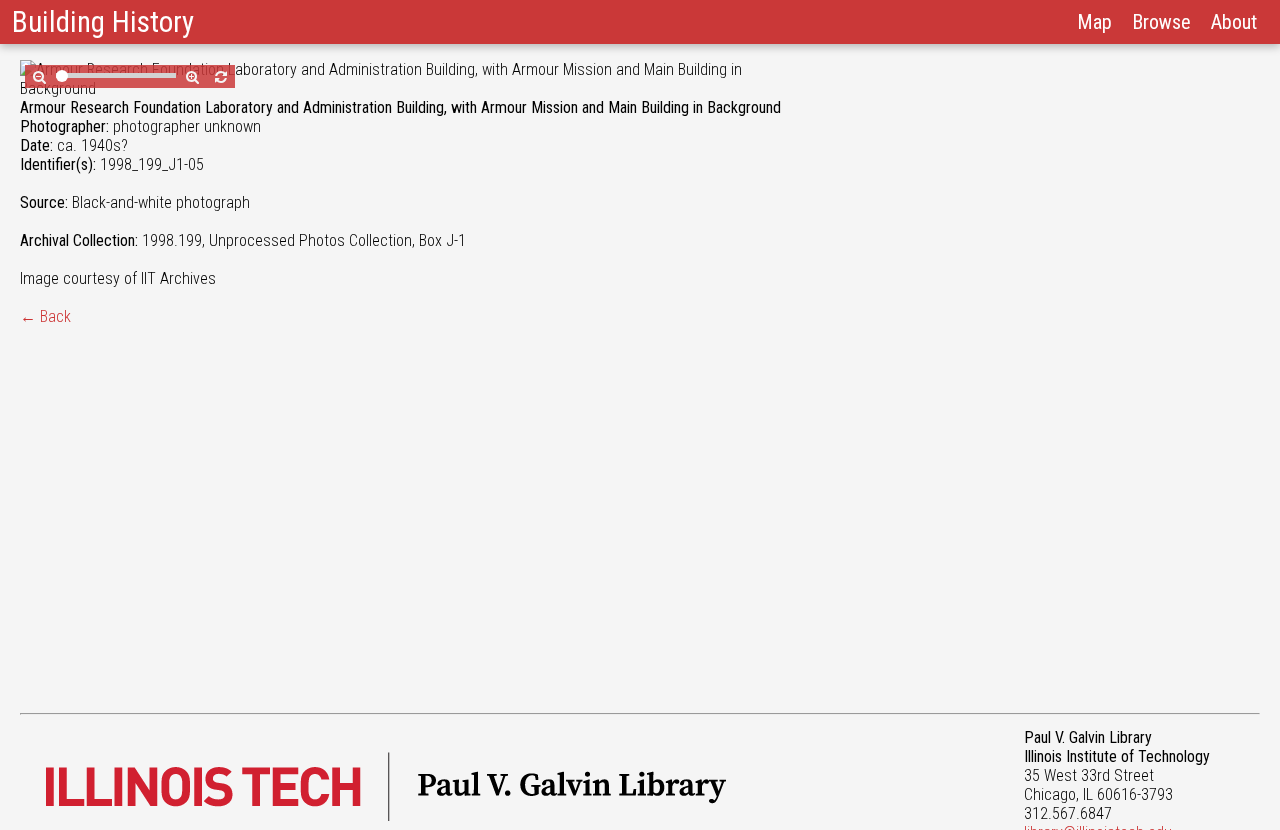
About (1234, 22)
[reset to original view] (221, 77)
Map (1094, 22)
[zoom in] (192, 77)
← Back (45, 316)
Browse (1161, 22)
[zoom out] (39, 77)
